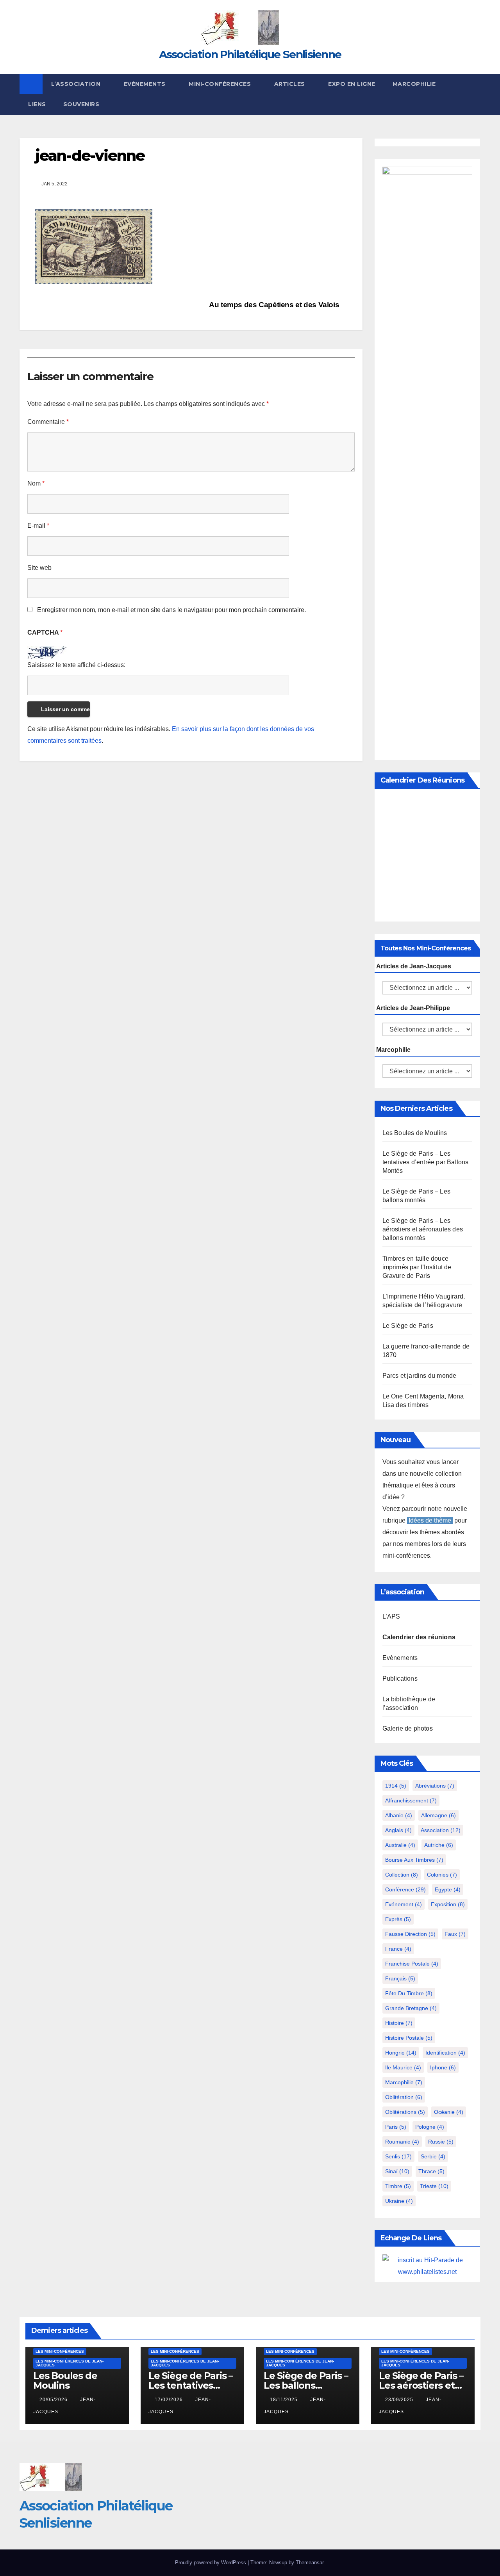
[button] (475, 94)
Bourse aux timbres (414, 1860)
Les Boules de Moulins (415, 1133)
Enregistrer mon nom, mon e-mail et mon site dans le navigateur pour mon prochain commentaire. (171, 610)
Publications (400, 1678)
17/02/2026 (170, 2400)
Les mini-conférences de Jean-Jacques (70, 2363)
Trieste (434, 2186)
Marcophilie (414, 84)
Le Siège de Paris (408, 1326)
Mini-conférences (221, 84)
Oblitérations (405, 2112)
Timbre (398, 2186)
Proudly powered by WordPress (211, 2563)
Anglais (398, 1830)
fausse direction (410, 1934)
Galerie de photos (408, 1728)
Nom (36, 483)
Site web (39, 568)
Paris (396, 2127)
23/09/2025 (400, 2400)
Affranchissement (411, 1800)
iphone (443, 2067)
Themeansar (310, 2563)
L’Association (77, 84)
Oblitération (404, 2097)
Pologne (430, 2127)
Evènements (146, 84)
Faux (455, 1934)
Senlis (398, 2156)
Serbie (433, 2156)
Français (400, 1978)
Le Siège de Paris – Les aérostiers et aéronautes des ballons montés (423, 1229)
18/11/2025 (285, 2400)
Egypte (448, 1889)
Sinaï (397, 2171)
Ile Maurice (403, 2067)
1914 (396, 1786)
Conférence (405, 1889)
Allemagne (438, 1815)
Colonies (442, 1875)
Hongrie (401, 2053)
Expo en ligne (352, 84)
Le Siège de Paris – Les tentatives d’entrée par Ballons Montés (426, 1162)
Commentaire (48, 422)
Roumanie (402, 2142)
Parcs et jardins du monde (420, 1376)
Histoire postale (409, 2038)
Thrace (431, 2171)
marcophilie (404, 2082)
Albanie (399, 1815)
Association (441, 1830)
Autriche (439, 1845)
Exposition (448, 1904)
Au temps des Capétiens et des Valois (275, 305)
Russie (441, 2142)
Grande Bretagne (411, 2008)
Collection (402, 1875)
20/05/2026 (54, 2400)
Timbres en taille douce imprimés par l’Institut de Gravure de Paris (417, 1267)
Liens (37, 104)
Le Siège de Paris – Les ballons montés (306, 2385)
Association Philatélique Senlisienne (250, 54)
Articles (291, 84)
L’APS (391, 1616)
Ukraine (399, 2201)
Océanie (449, 2112)
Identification (445, 2053)
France (398, 1949)
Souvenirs (81, 104)
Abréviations (435, 1786)
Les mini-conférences (60, 2351)
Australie (400, 1845)
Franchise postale (412, 1964)
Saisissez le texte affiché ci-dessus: (76, 665)
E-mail (38, 526)
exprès (398, 1919)
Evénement (404, 1904)
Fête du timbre (409, 1993)
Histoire (399, 2023)
